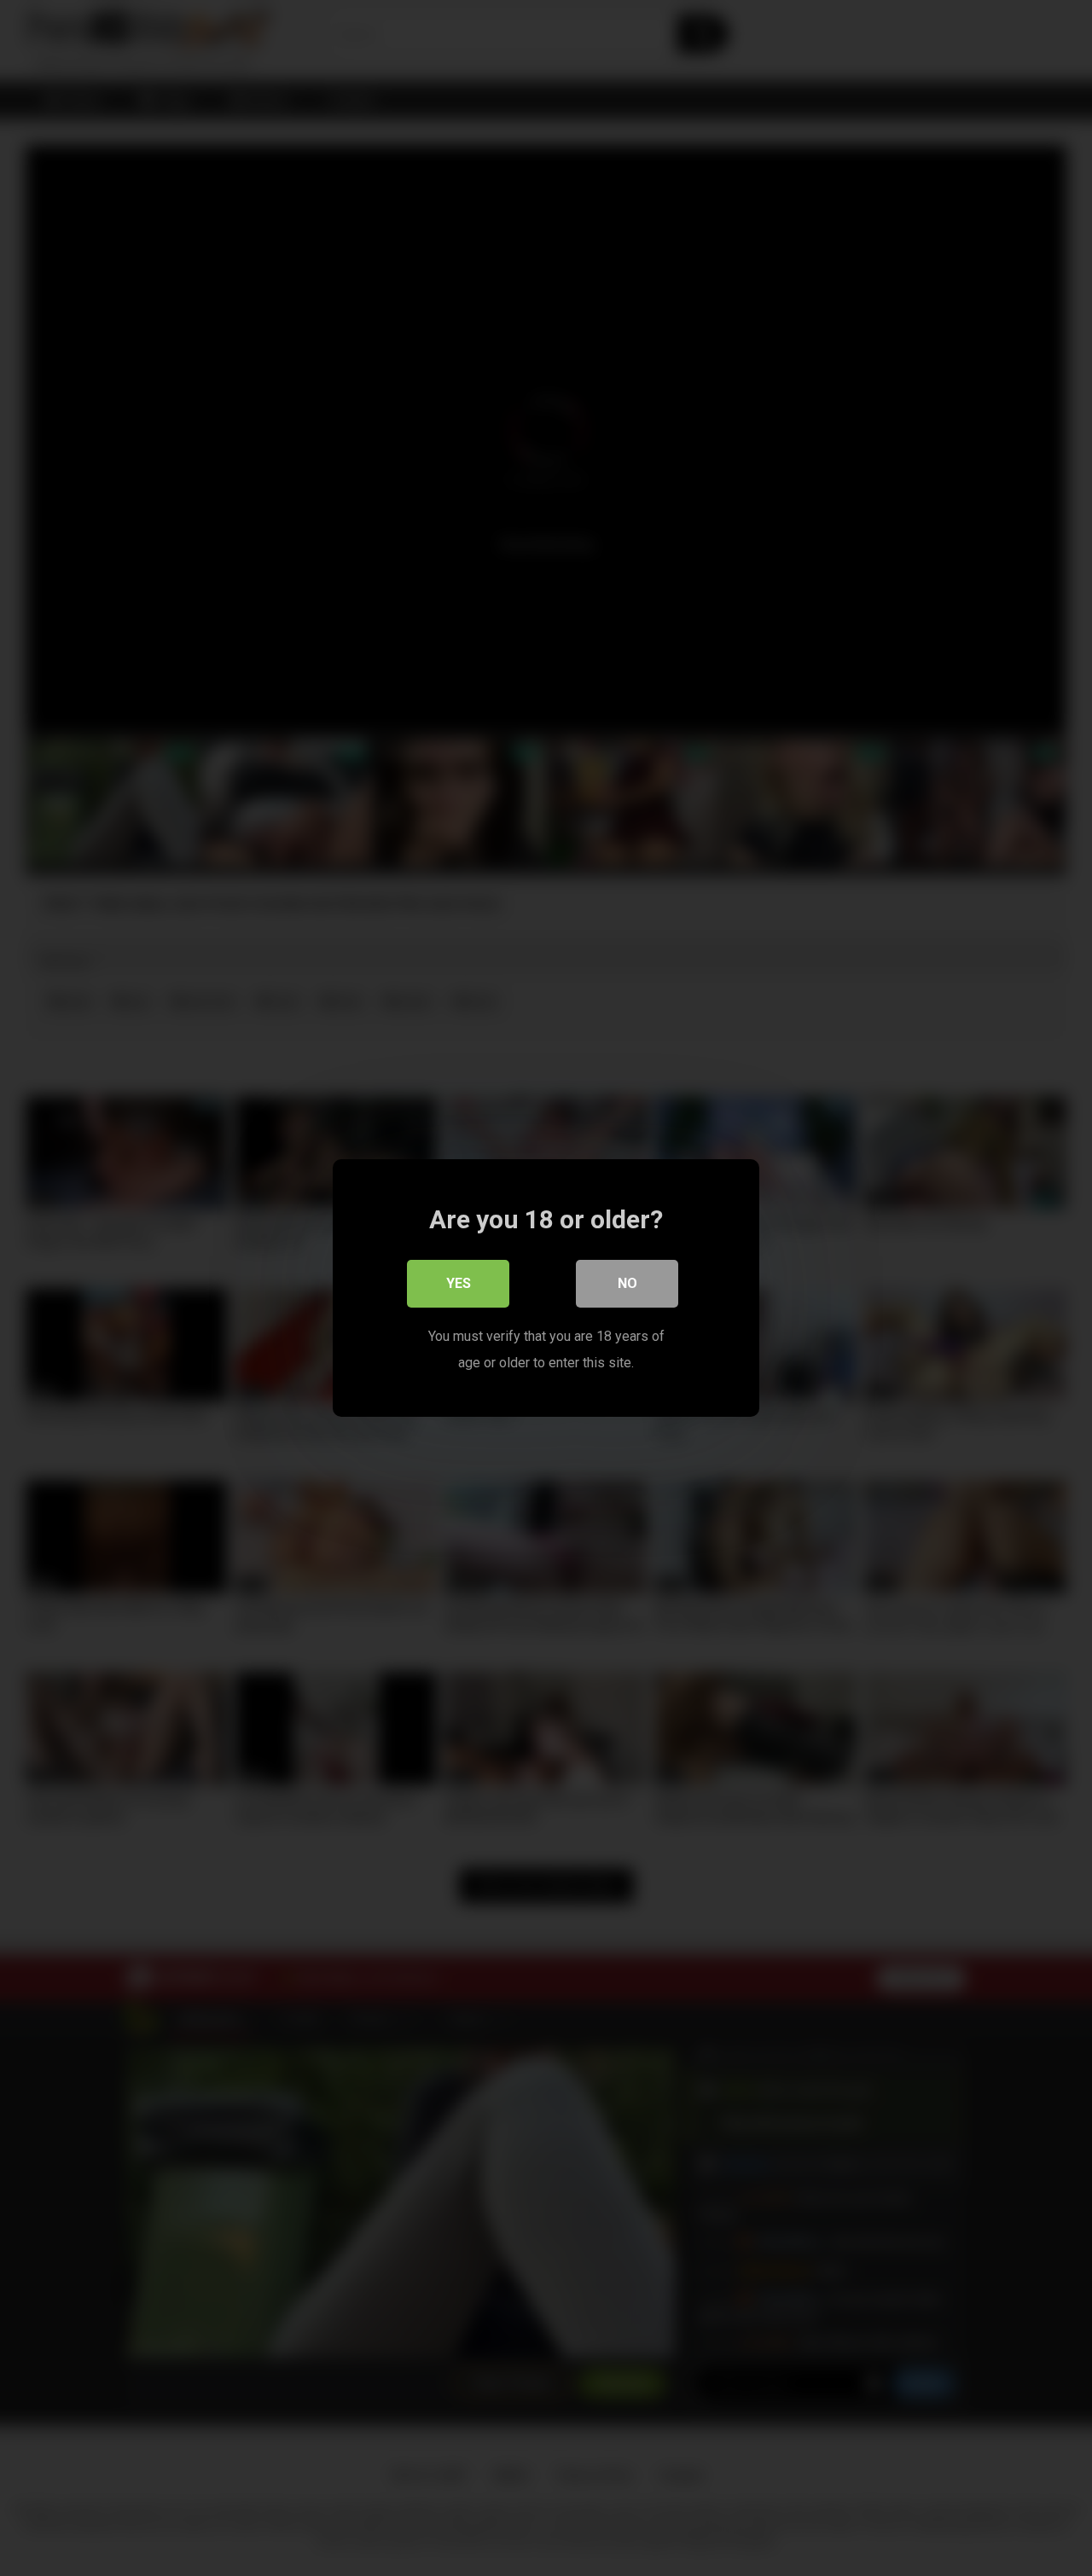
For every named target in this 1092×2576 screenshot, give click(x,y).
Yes (459, 1283)
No (627, 1283)
